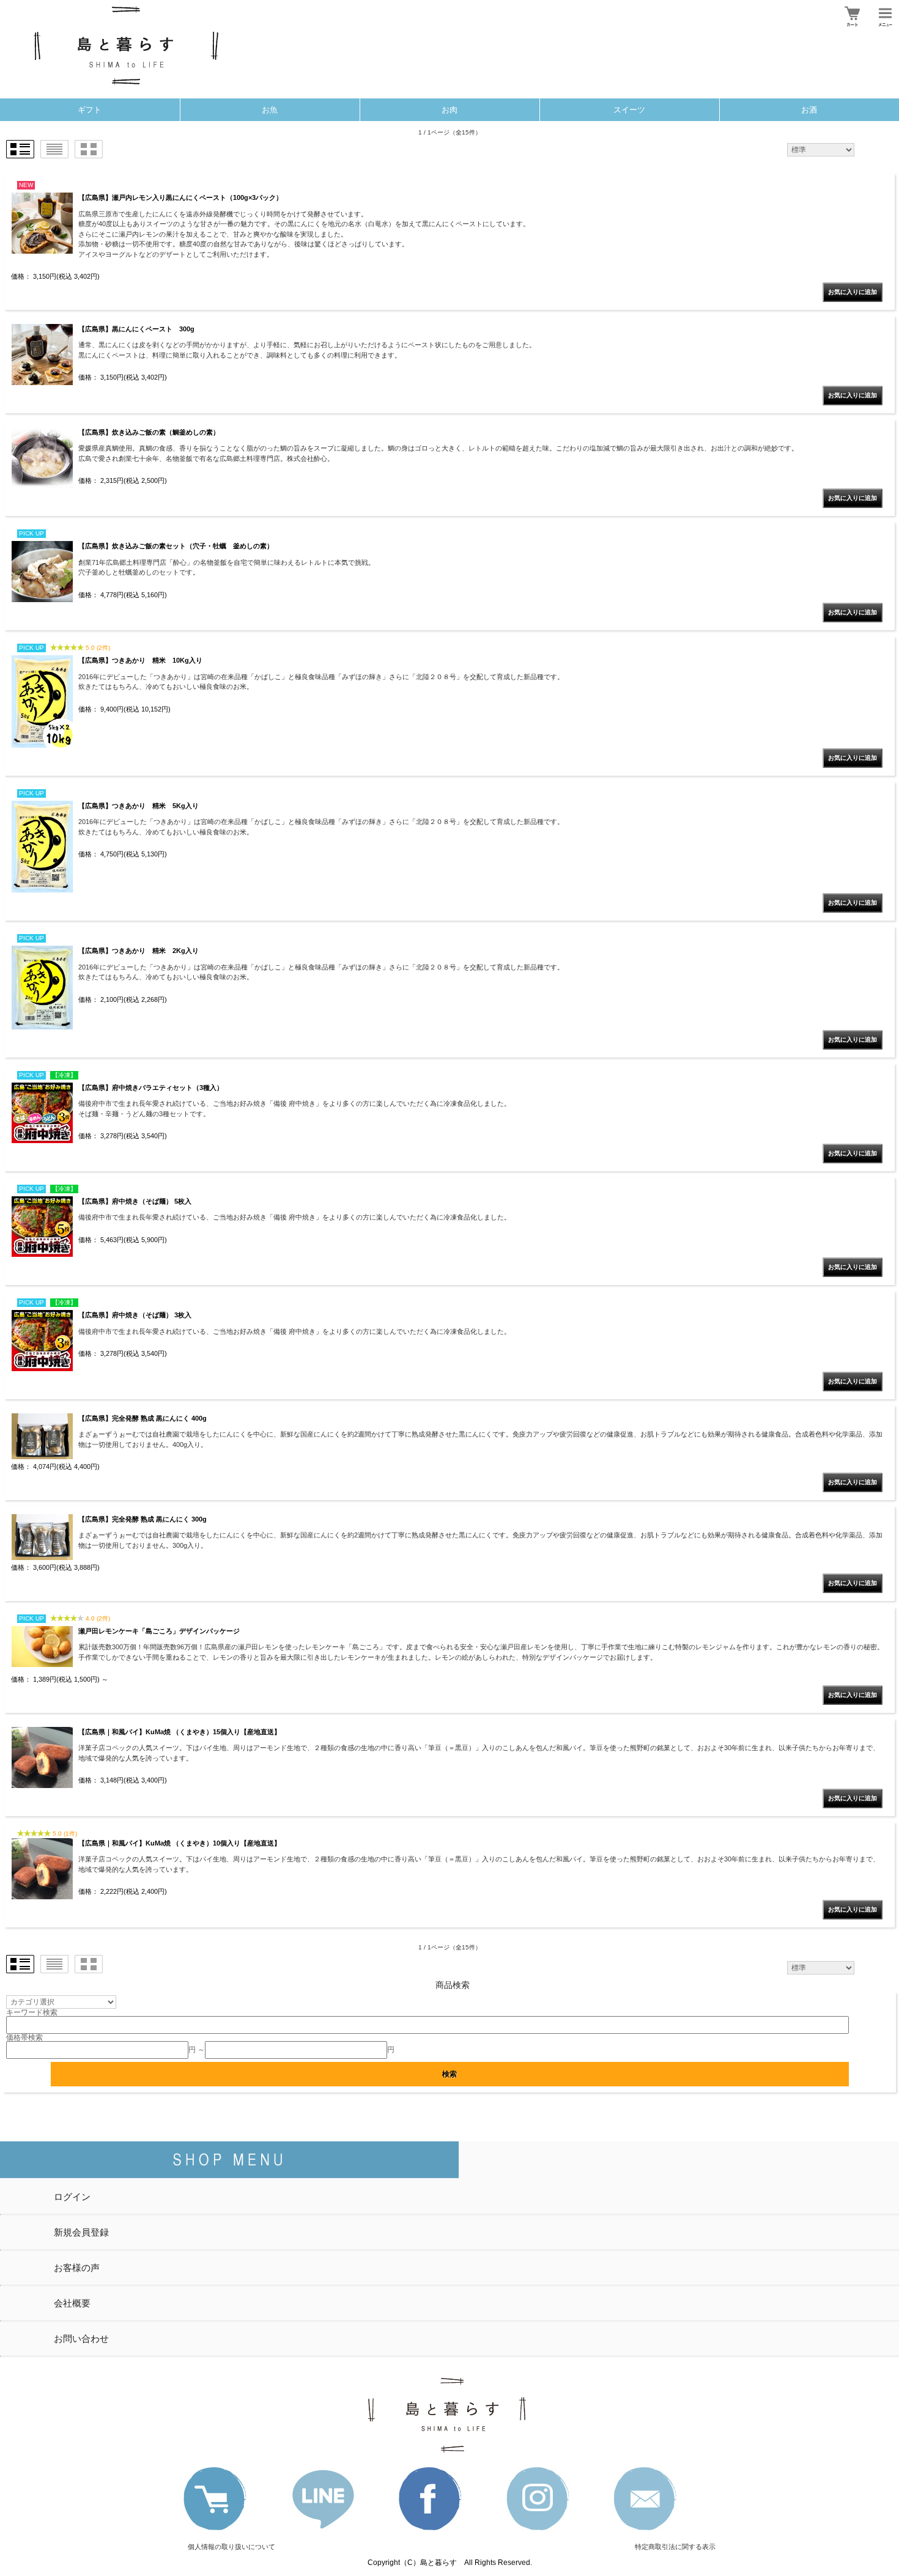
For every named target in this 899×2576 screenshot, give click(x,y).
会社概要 (72, 2303)
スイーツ (629, 110)
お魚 (270, 110)
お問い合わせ (81, 2339)
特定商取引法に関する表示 (675, 2547)
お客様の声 (77, 2268)
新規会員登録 (81, 2232)
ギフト (90, 110)
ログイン (72, 2197)
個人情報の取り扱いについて (231, 2547)
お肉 (449, 110)
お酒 (809, 110)
